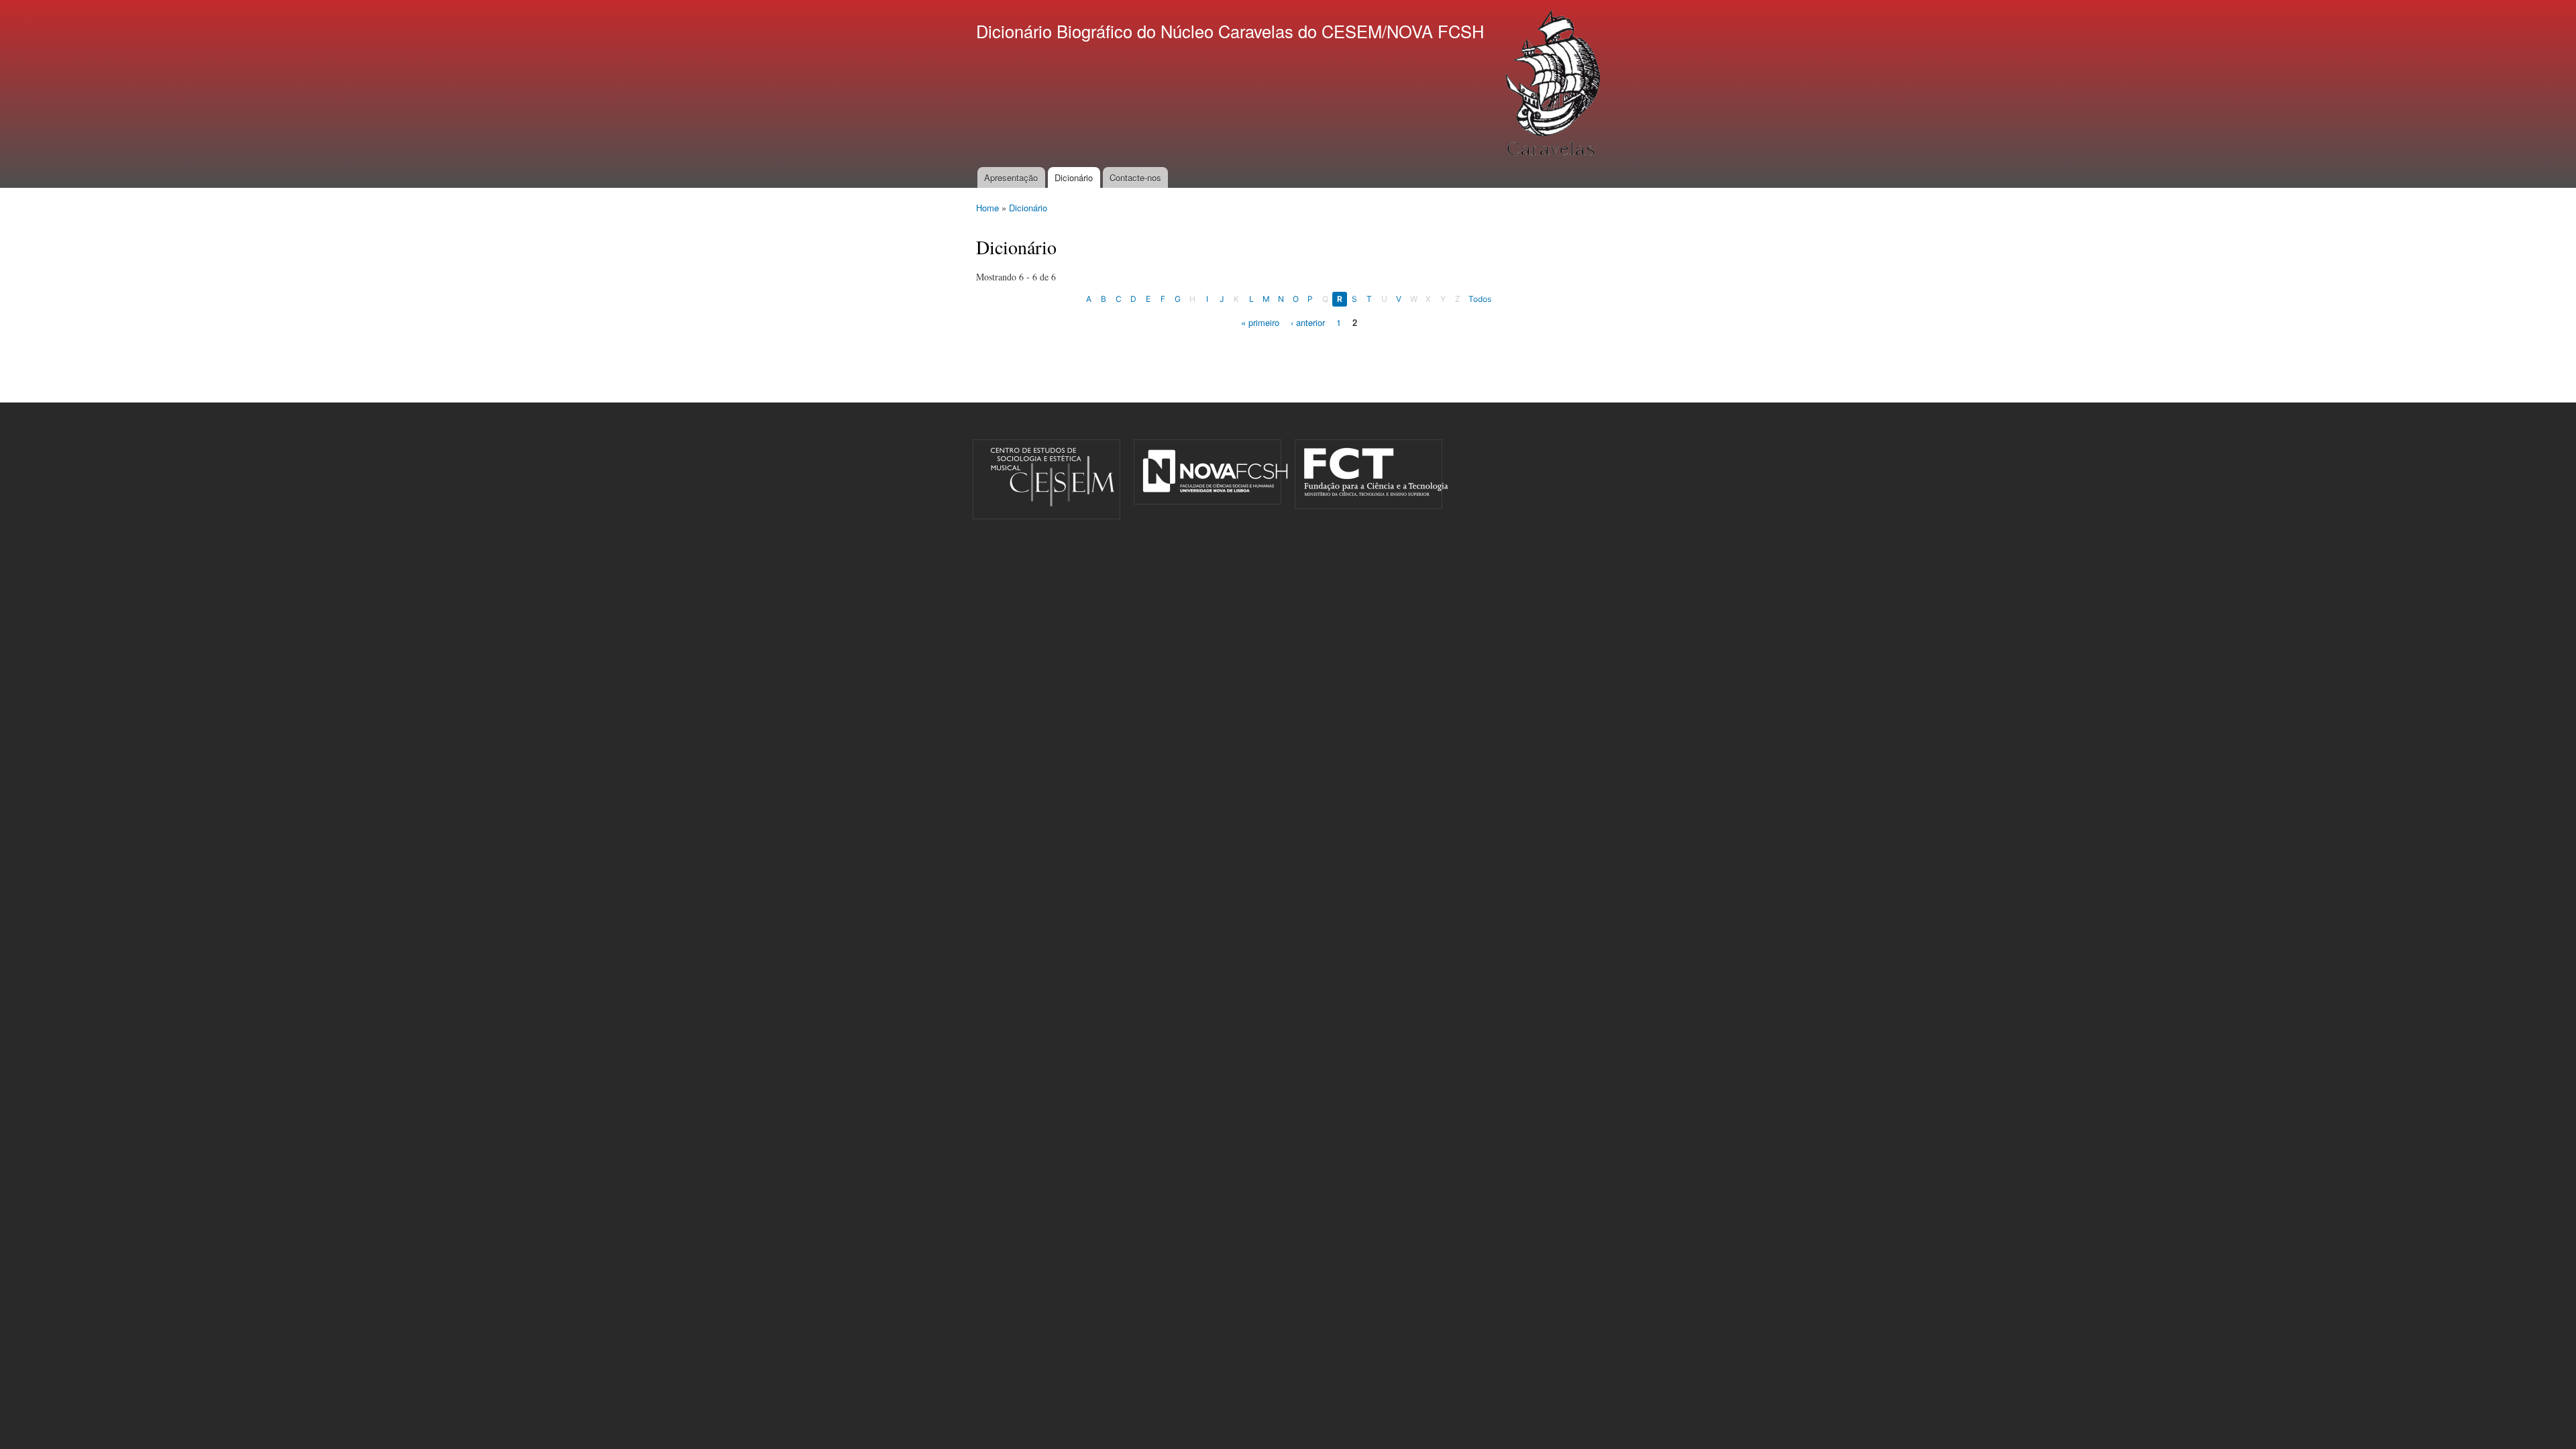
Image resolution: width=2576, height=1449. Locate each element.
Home (987, 208)
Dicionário (1074, 177)
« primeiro (1260, 322)
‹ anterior (1308, 322)
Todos (1480, 299)
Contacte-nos (1135, 177)
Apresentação (1011, 177)
